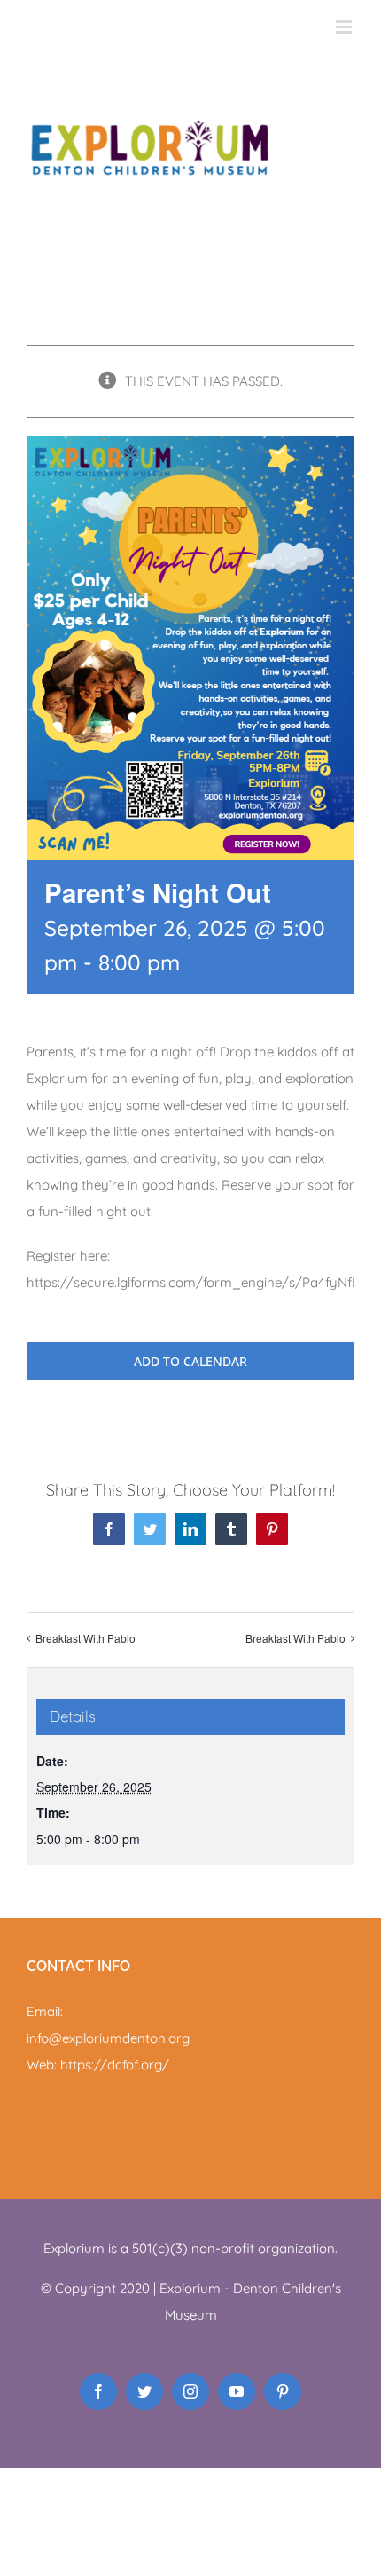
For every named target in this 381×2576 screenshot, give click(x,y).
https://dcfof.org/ (115, 2065)
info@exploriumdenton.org (108, 2038)
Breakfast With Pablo (86, 1638)
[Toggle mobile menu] (345, 27)
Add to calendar (190, 1361)
